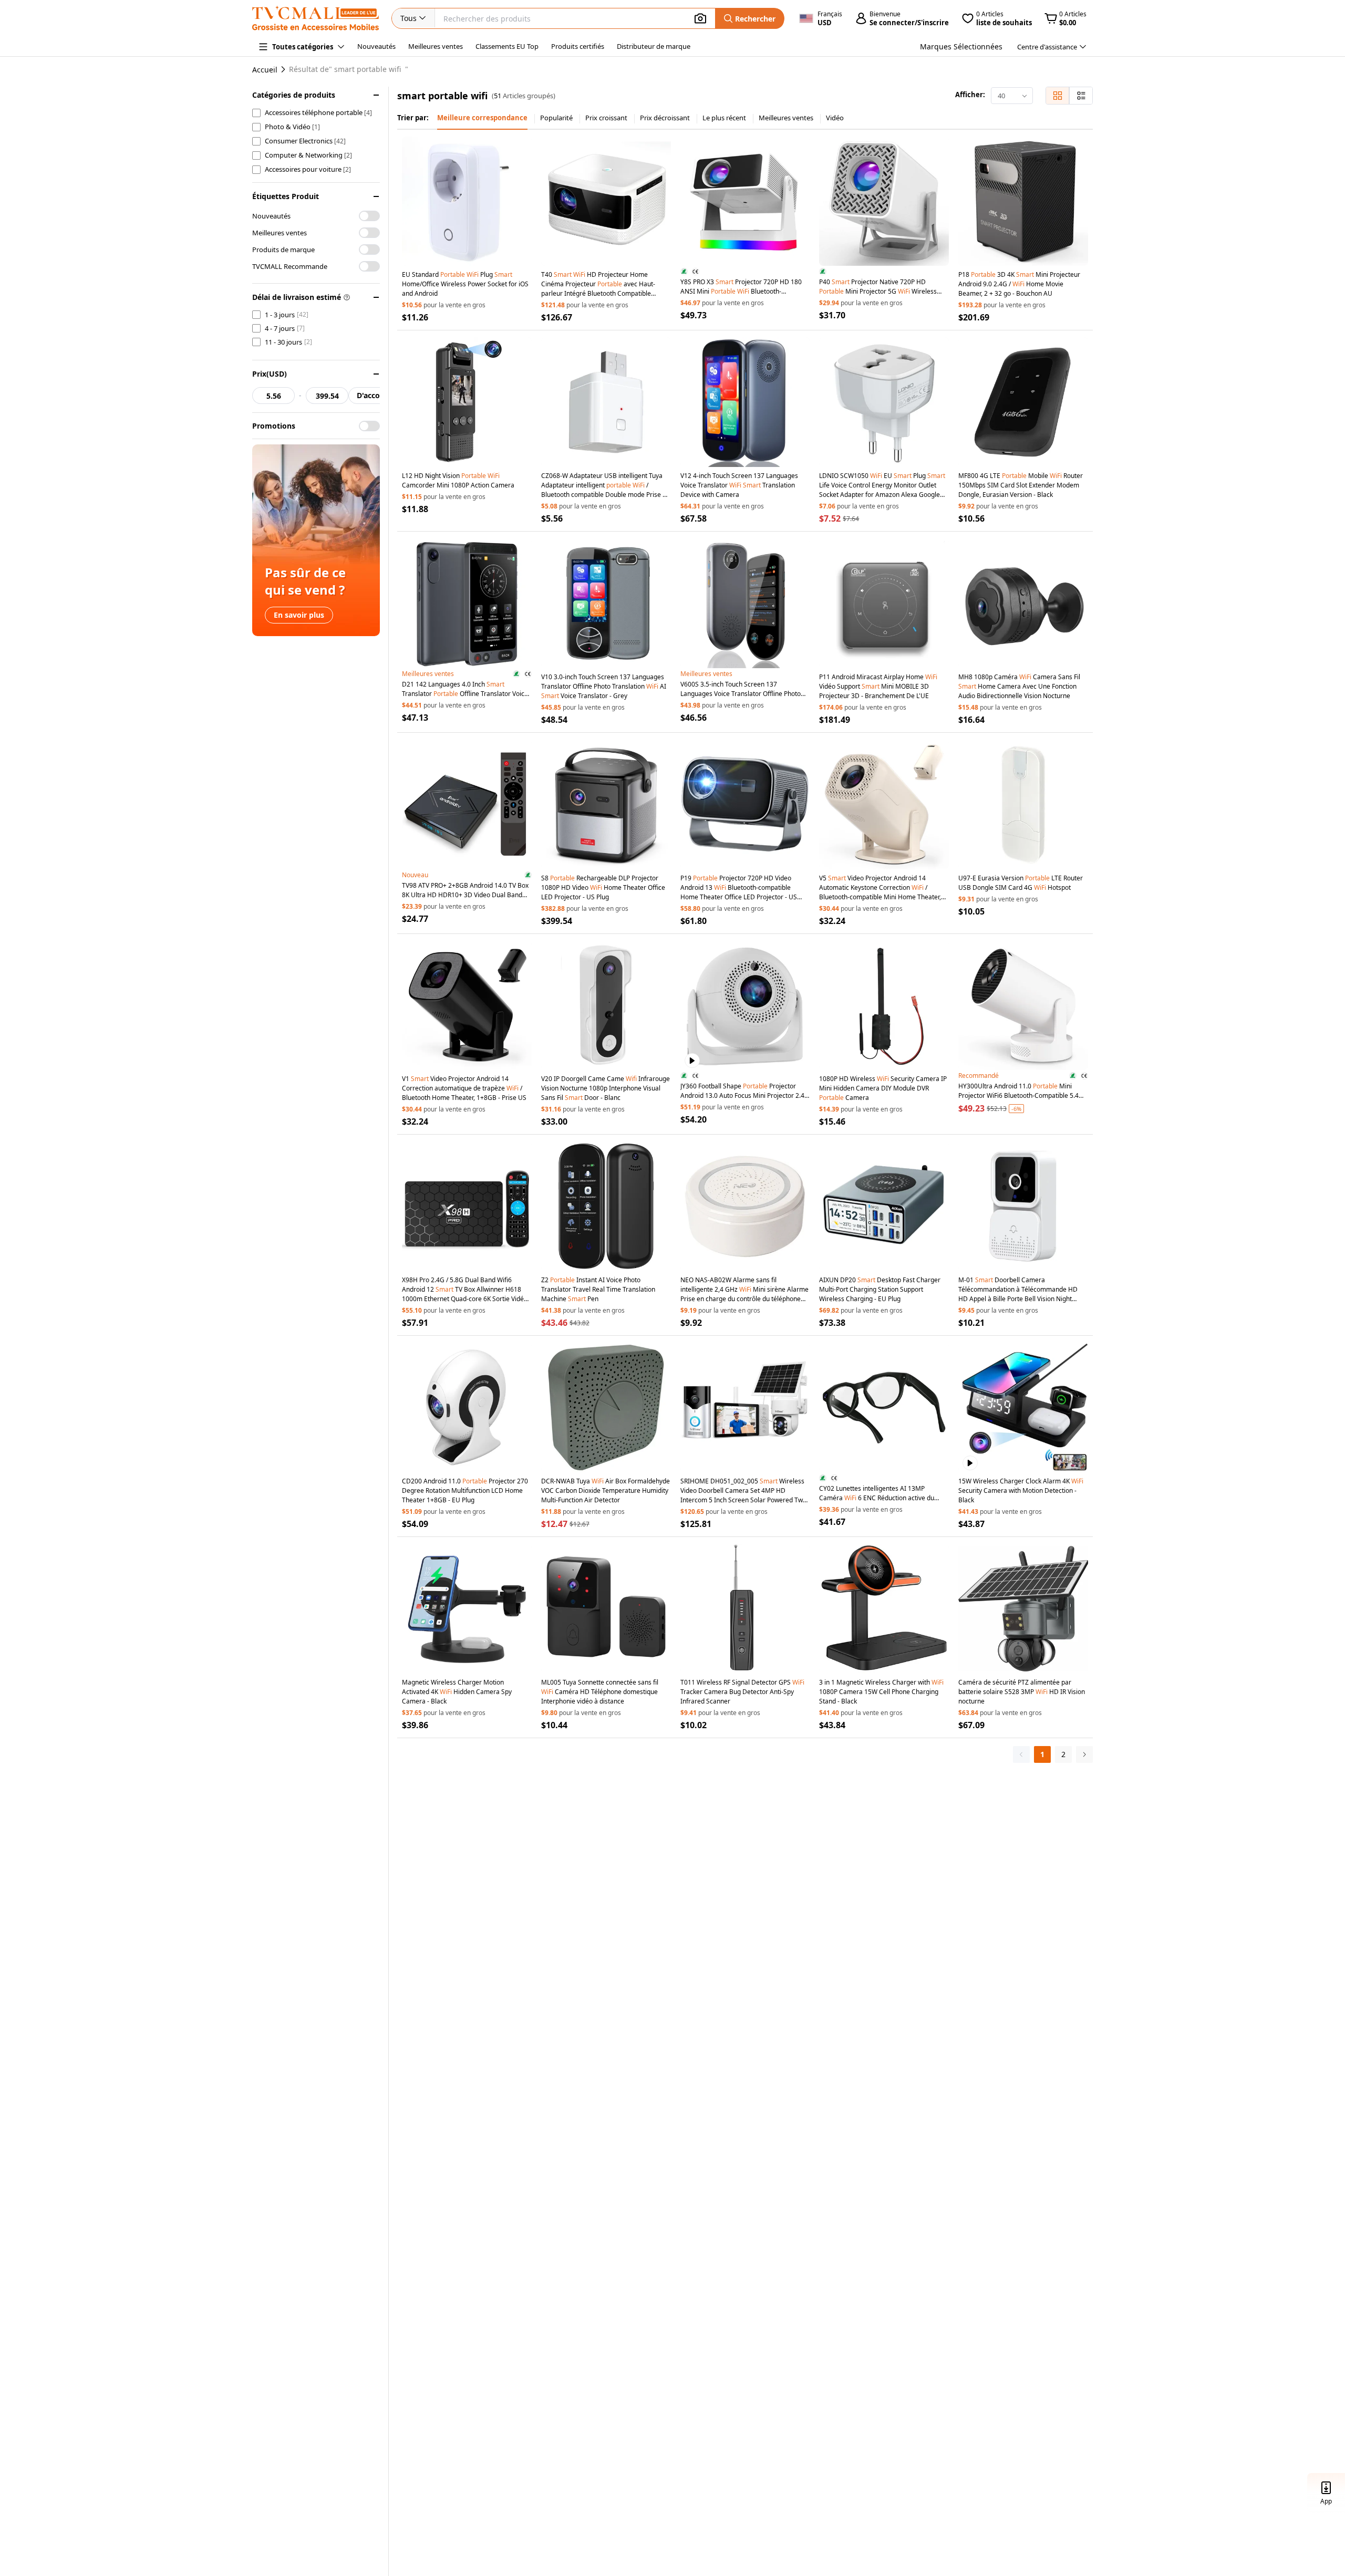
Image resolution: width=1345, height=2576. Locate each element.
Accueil (265, 70)
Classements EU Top (507, 46)
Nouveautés (376, 46)
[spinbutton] (273, 396)
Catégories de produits (294, 95)
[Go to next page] (1084, 1754)
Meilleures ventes (436, 46)
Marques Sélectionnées (961, 46)
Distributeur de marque (654, 46)
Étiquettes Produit (286, 196)
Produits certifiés (578, 46)
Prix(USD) (270, 374)
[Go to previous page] (1021, 1754)
